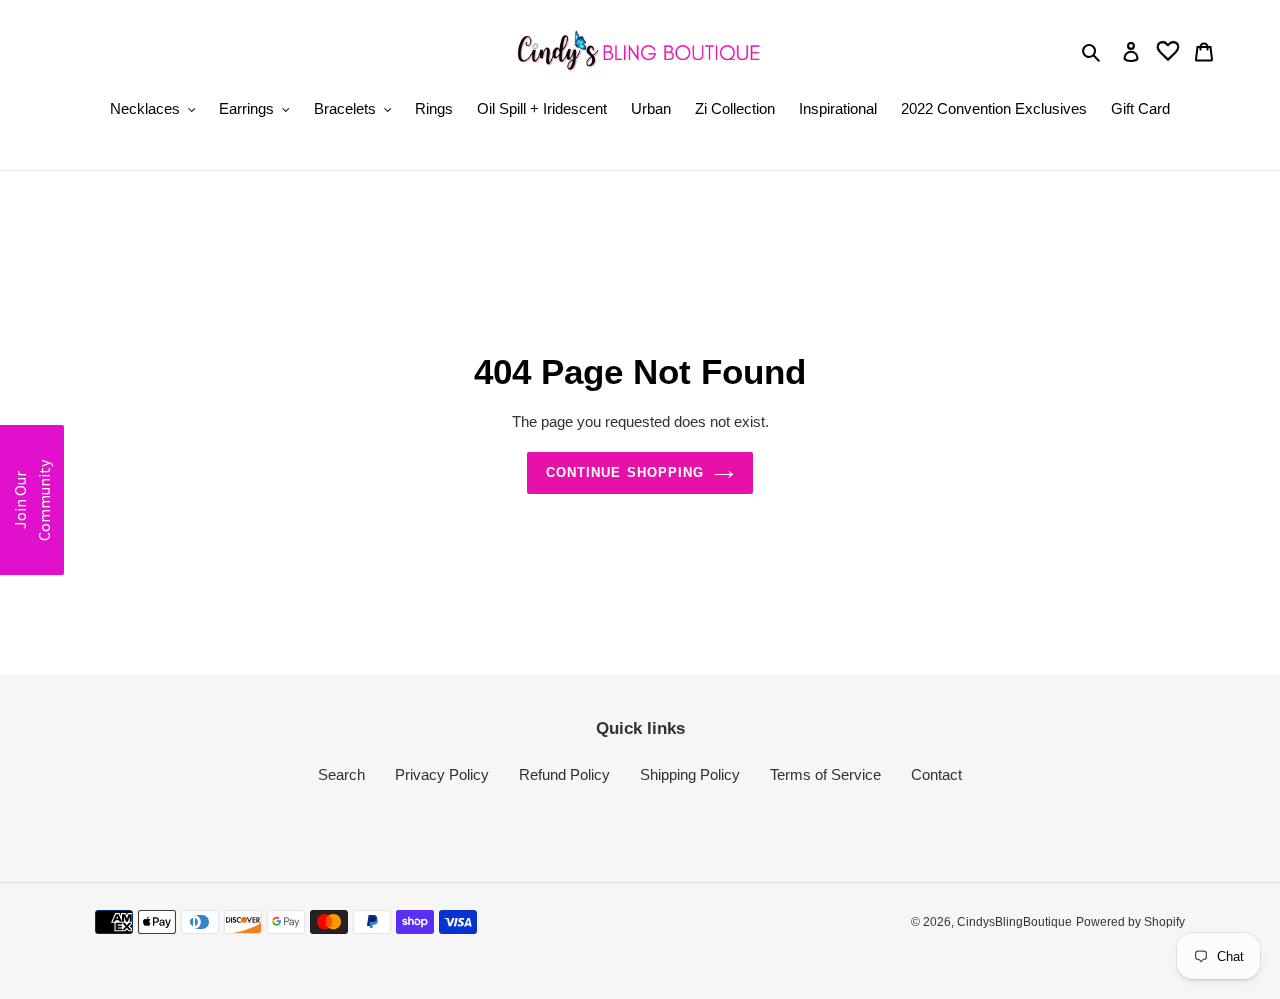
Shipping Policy (690, 774)
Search (341, 774)
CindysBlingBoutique (1014, 922)
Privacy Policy (442, 774)
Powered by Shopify (1130, 922)
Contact (936, 774)
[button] (32, 500)
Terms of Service (825, 774)
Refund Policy (564, 774)
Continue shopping (625, 472)
